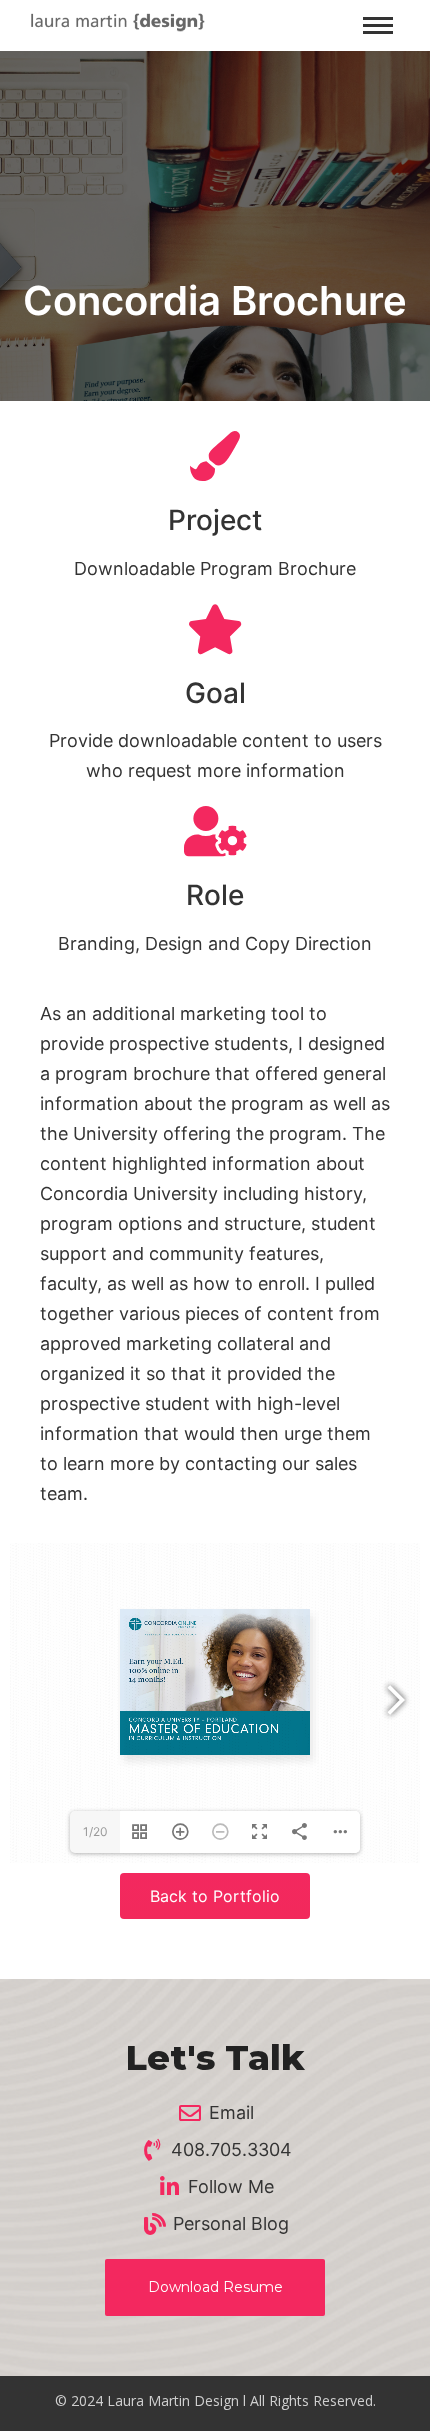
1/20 (95, 1831)
